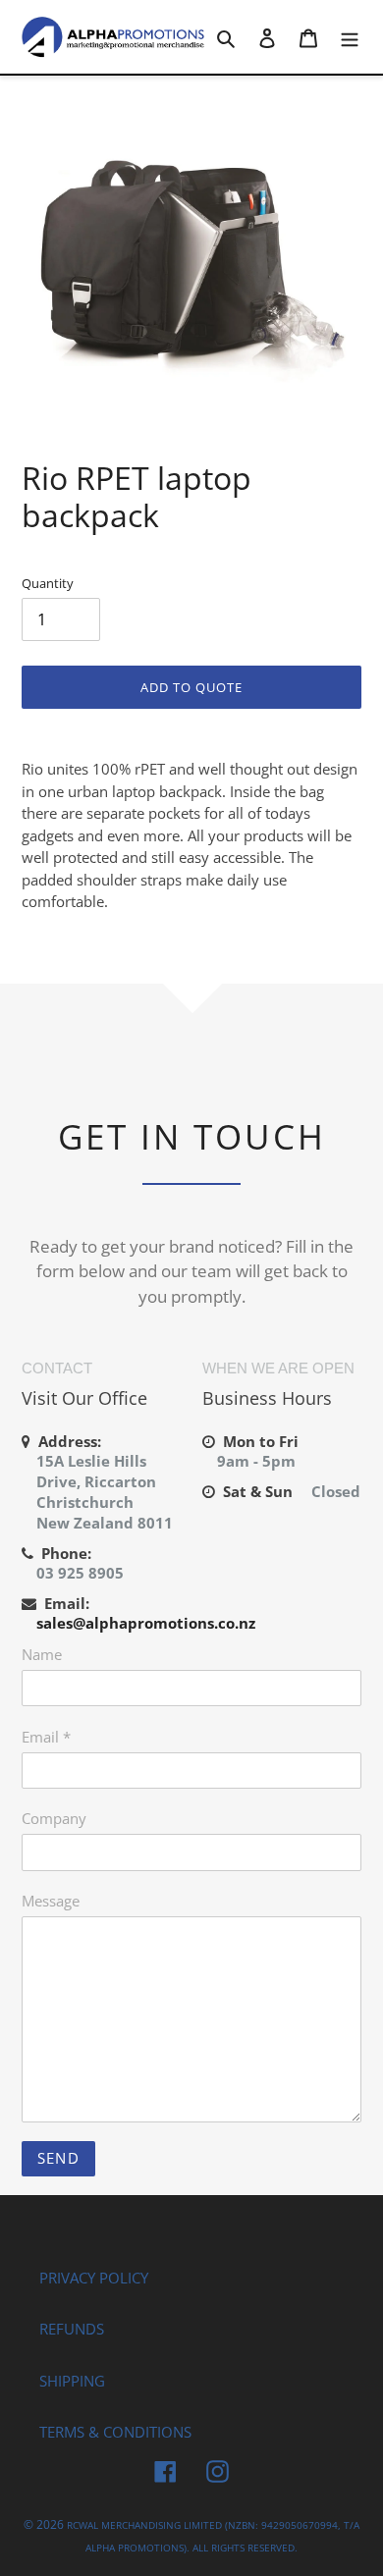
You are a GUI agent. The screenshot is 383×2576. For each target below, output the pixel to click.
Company (54, 1818)
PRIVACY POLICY (94, 2278)
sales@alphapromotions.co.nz (146, 1623)
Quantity (48, 583)
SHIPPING (72, 2381)
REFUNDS (72, 2329)
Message (51, 1901)
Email (46, 1737)
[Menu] (350, 37)
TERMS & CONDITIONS (115, 2432)
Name (42, 1654)
